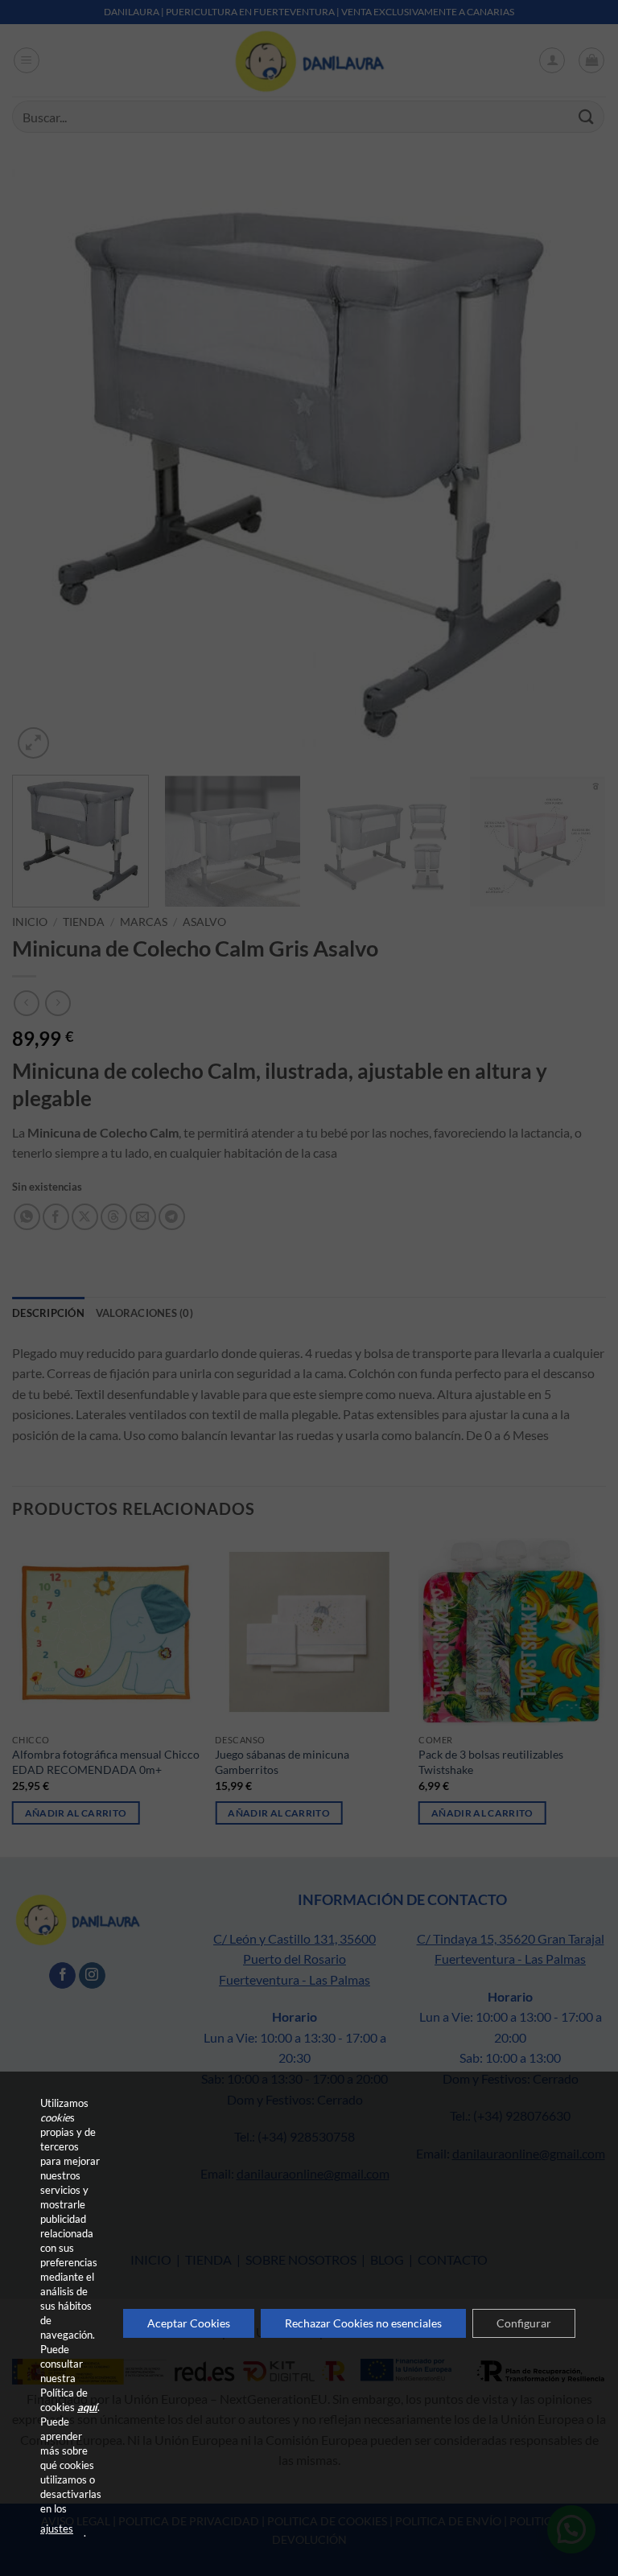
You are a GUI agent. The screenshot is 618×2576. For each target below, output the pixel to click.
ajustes (57, 2529)
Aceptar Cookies (189, 2323)
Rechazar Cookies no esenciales (363, 2323)
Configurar (524, 2323)
